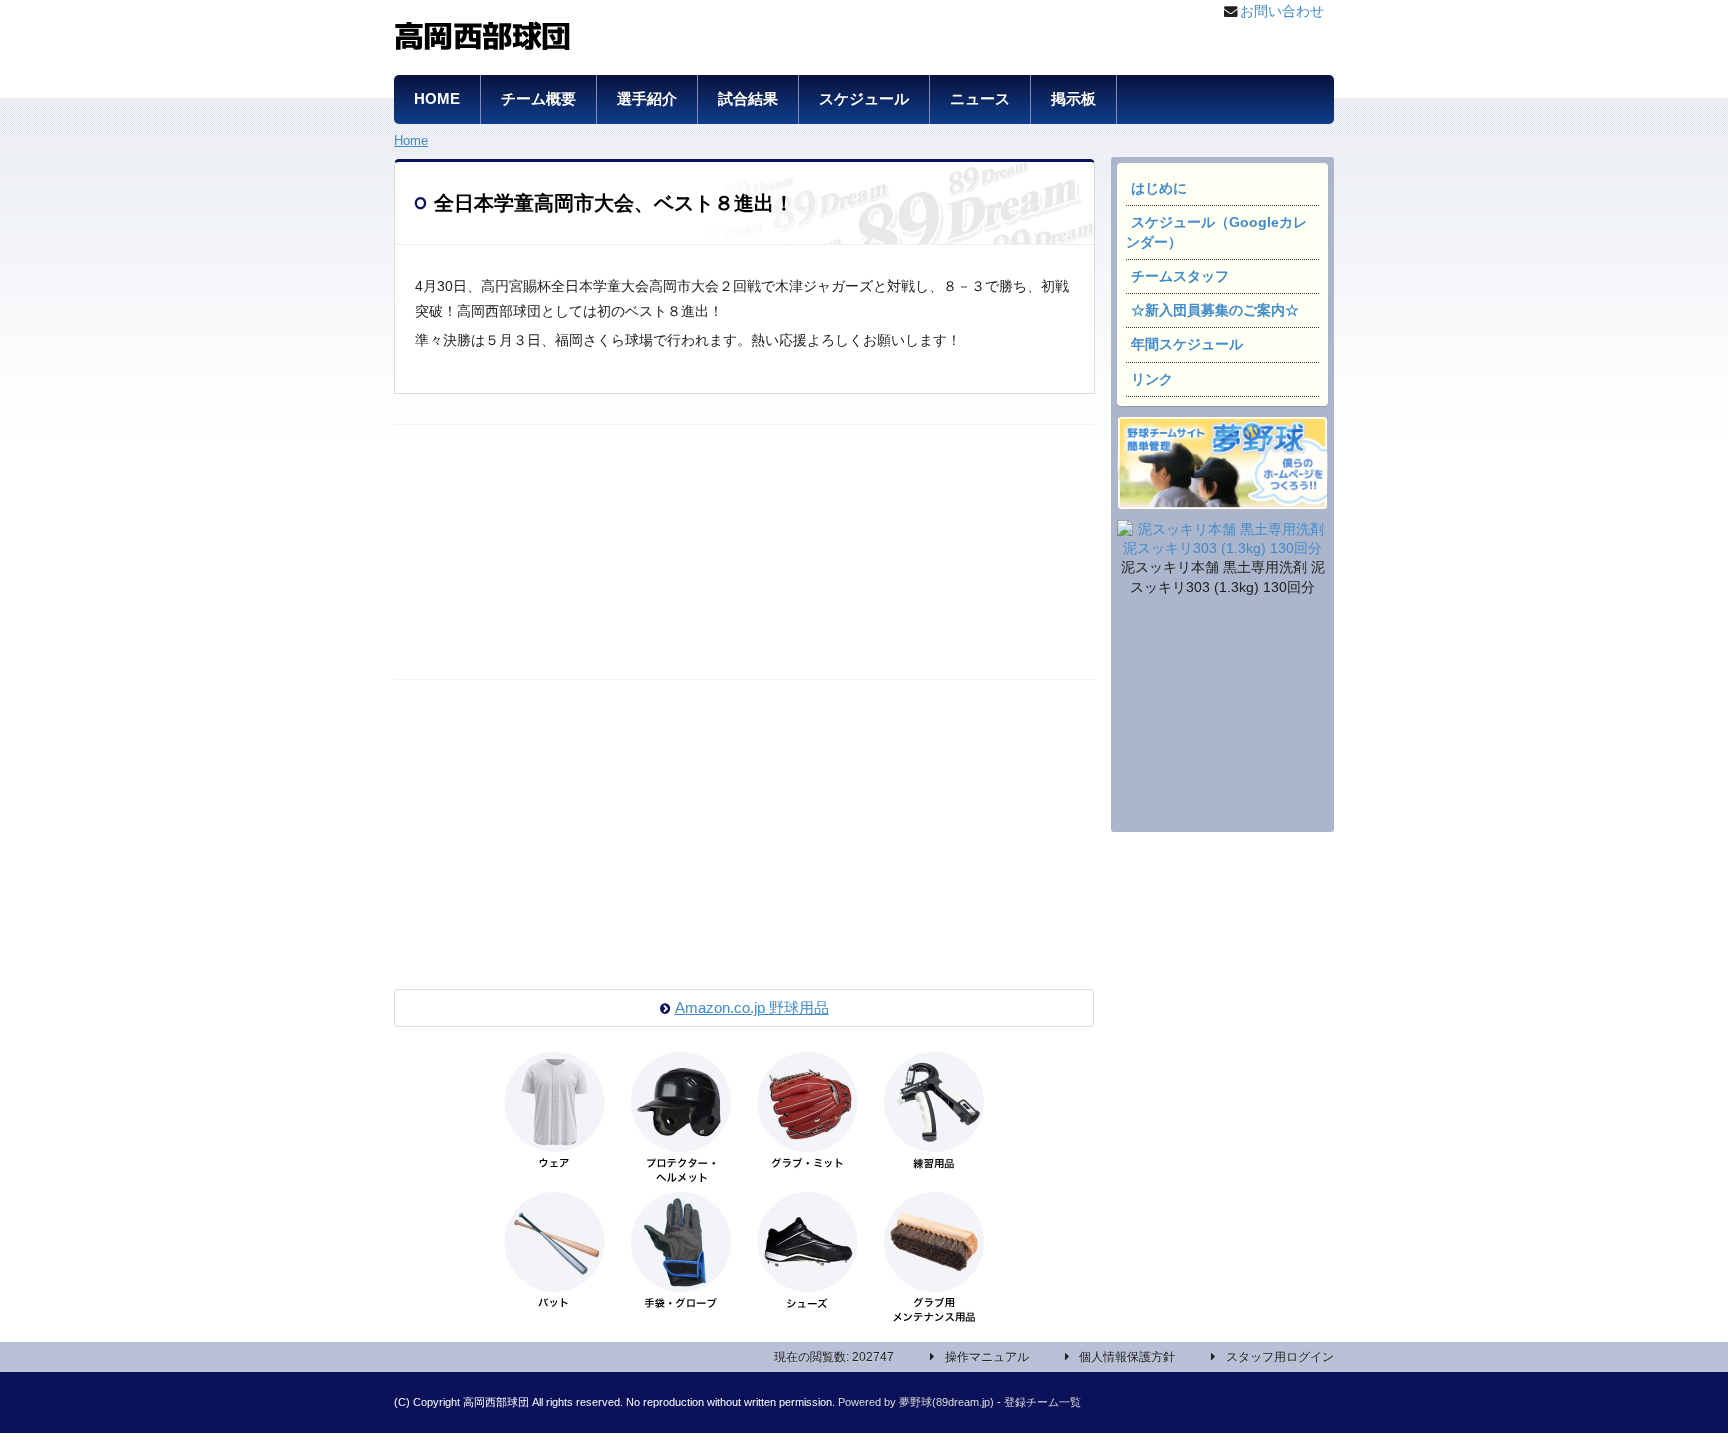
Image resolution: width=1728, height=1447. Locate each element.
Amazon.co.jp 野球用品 (752, 1008)
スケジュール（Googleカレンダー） (1216, 232)
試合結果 (748, 99)
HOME (437, 99)
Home (411, 140)
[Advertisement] (1222, 717)
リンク (1152, 379)
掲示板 (1073, 99)
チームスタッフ (1180, 276)
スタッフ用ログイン (1280, 1357)
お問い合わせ (1282, 11)
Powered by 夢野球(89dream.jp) (916, 1402)
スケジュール (864, 99)
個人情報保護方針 (1127, 1357)
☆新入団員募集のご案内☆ (1215, 310)
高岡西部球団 (482, 32)
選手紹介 (647, 99)
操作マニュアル (987, 1357)
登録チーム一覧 (1042, 1402)
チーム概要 (538, 99)
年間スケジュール (1187, 344)
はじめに (1159, 188)
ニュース (980, 99)
